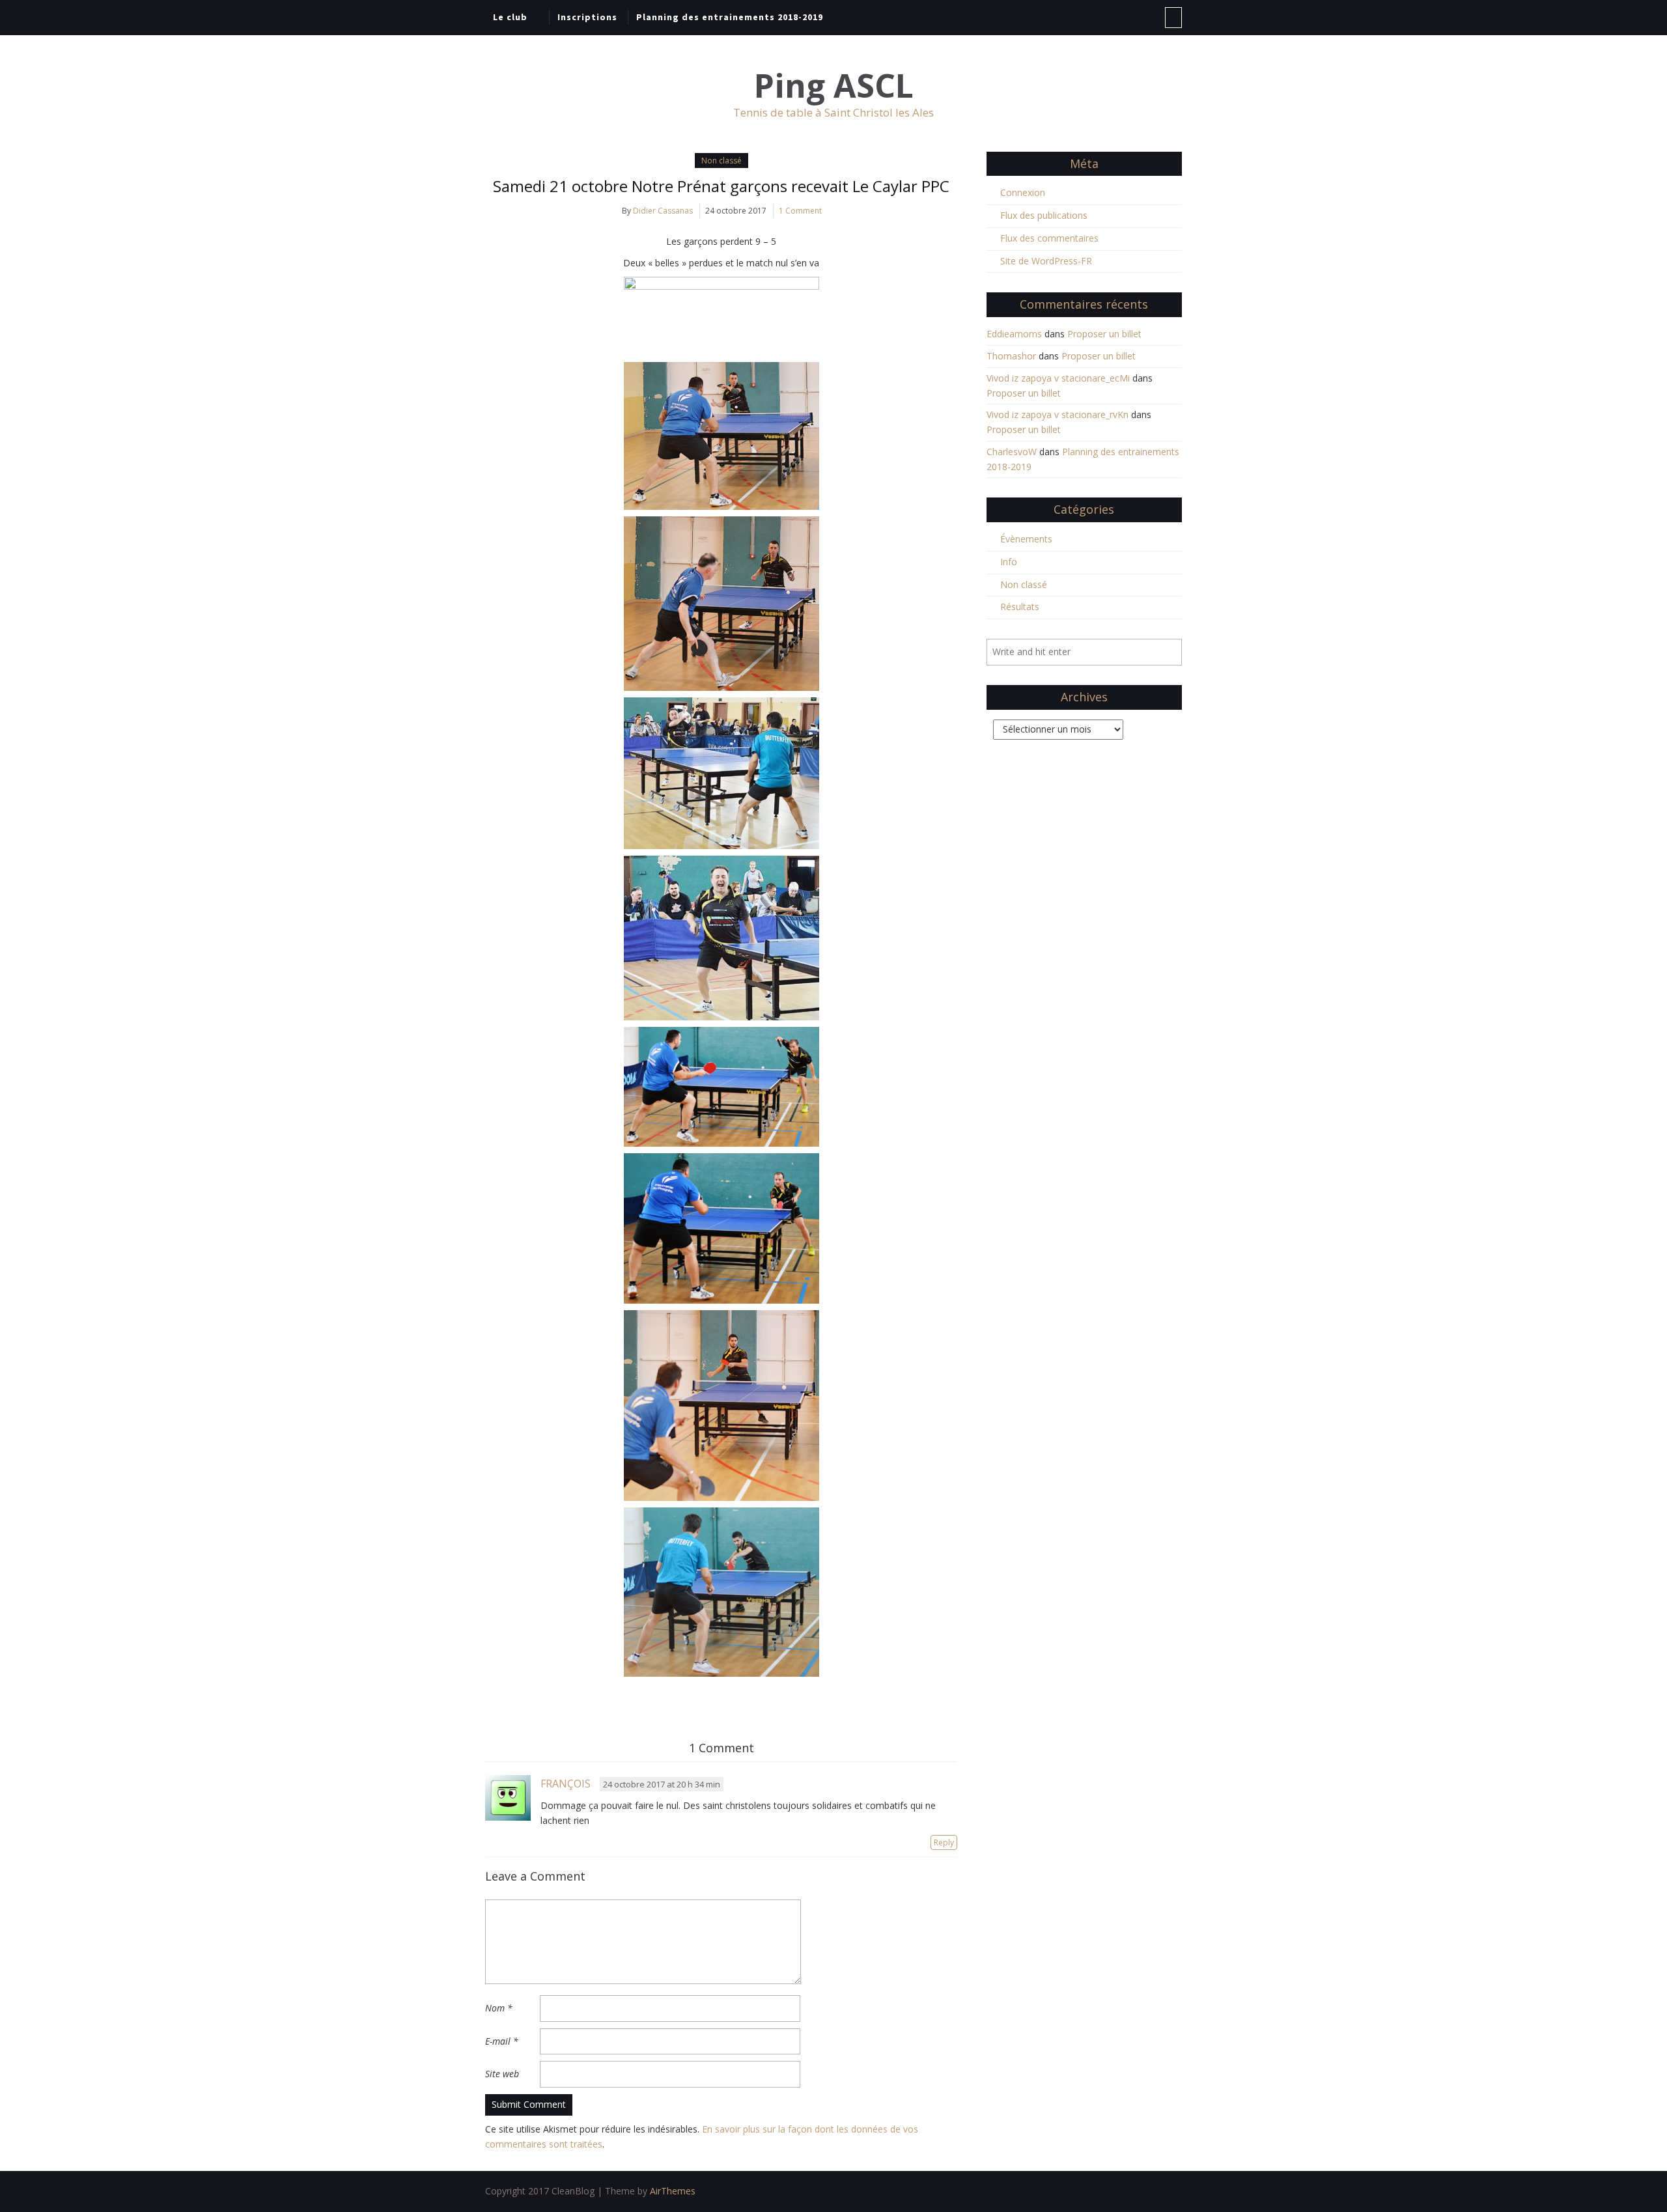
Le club (510, 17)
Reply (944, 1842)
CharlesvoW (1012, 452)
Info (1009, 562)
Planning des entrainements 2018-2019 (730, 17)
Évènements (1026, 539)
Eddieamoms (1014, 334)
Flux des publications (1044, 215)
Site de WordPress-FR (1046, 261)
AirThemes (673, 2191)
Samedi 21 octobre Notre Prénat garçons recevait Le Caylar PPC (721, 186)
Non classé (721, 161)
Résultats (1020, 607)
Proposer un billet (1104, 334)
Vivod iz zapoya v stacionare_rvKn (1058, 414)
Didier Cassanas (663, 211)
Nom (499, 2008)
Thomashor (1011, 356)
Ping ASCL (834, 86)
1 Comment (800, 211)
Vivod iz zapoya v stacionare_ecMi (1058, 378)
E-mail (502, 2041)
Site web (502, 2074)
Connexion (1023, 192)
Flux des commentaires (1049, 238)
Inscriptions (587, 17)
